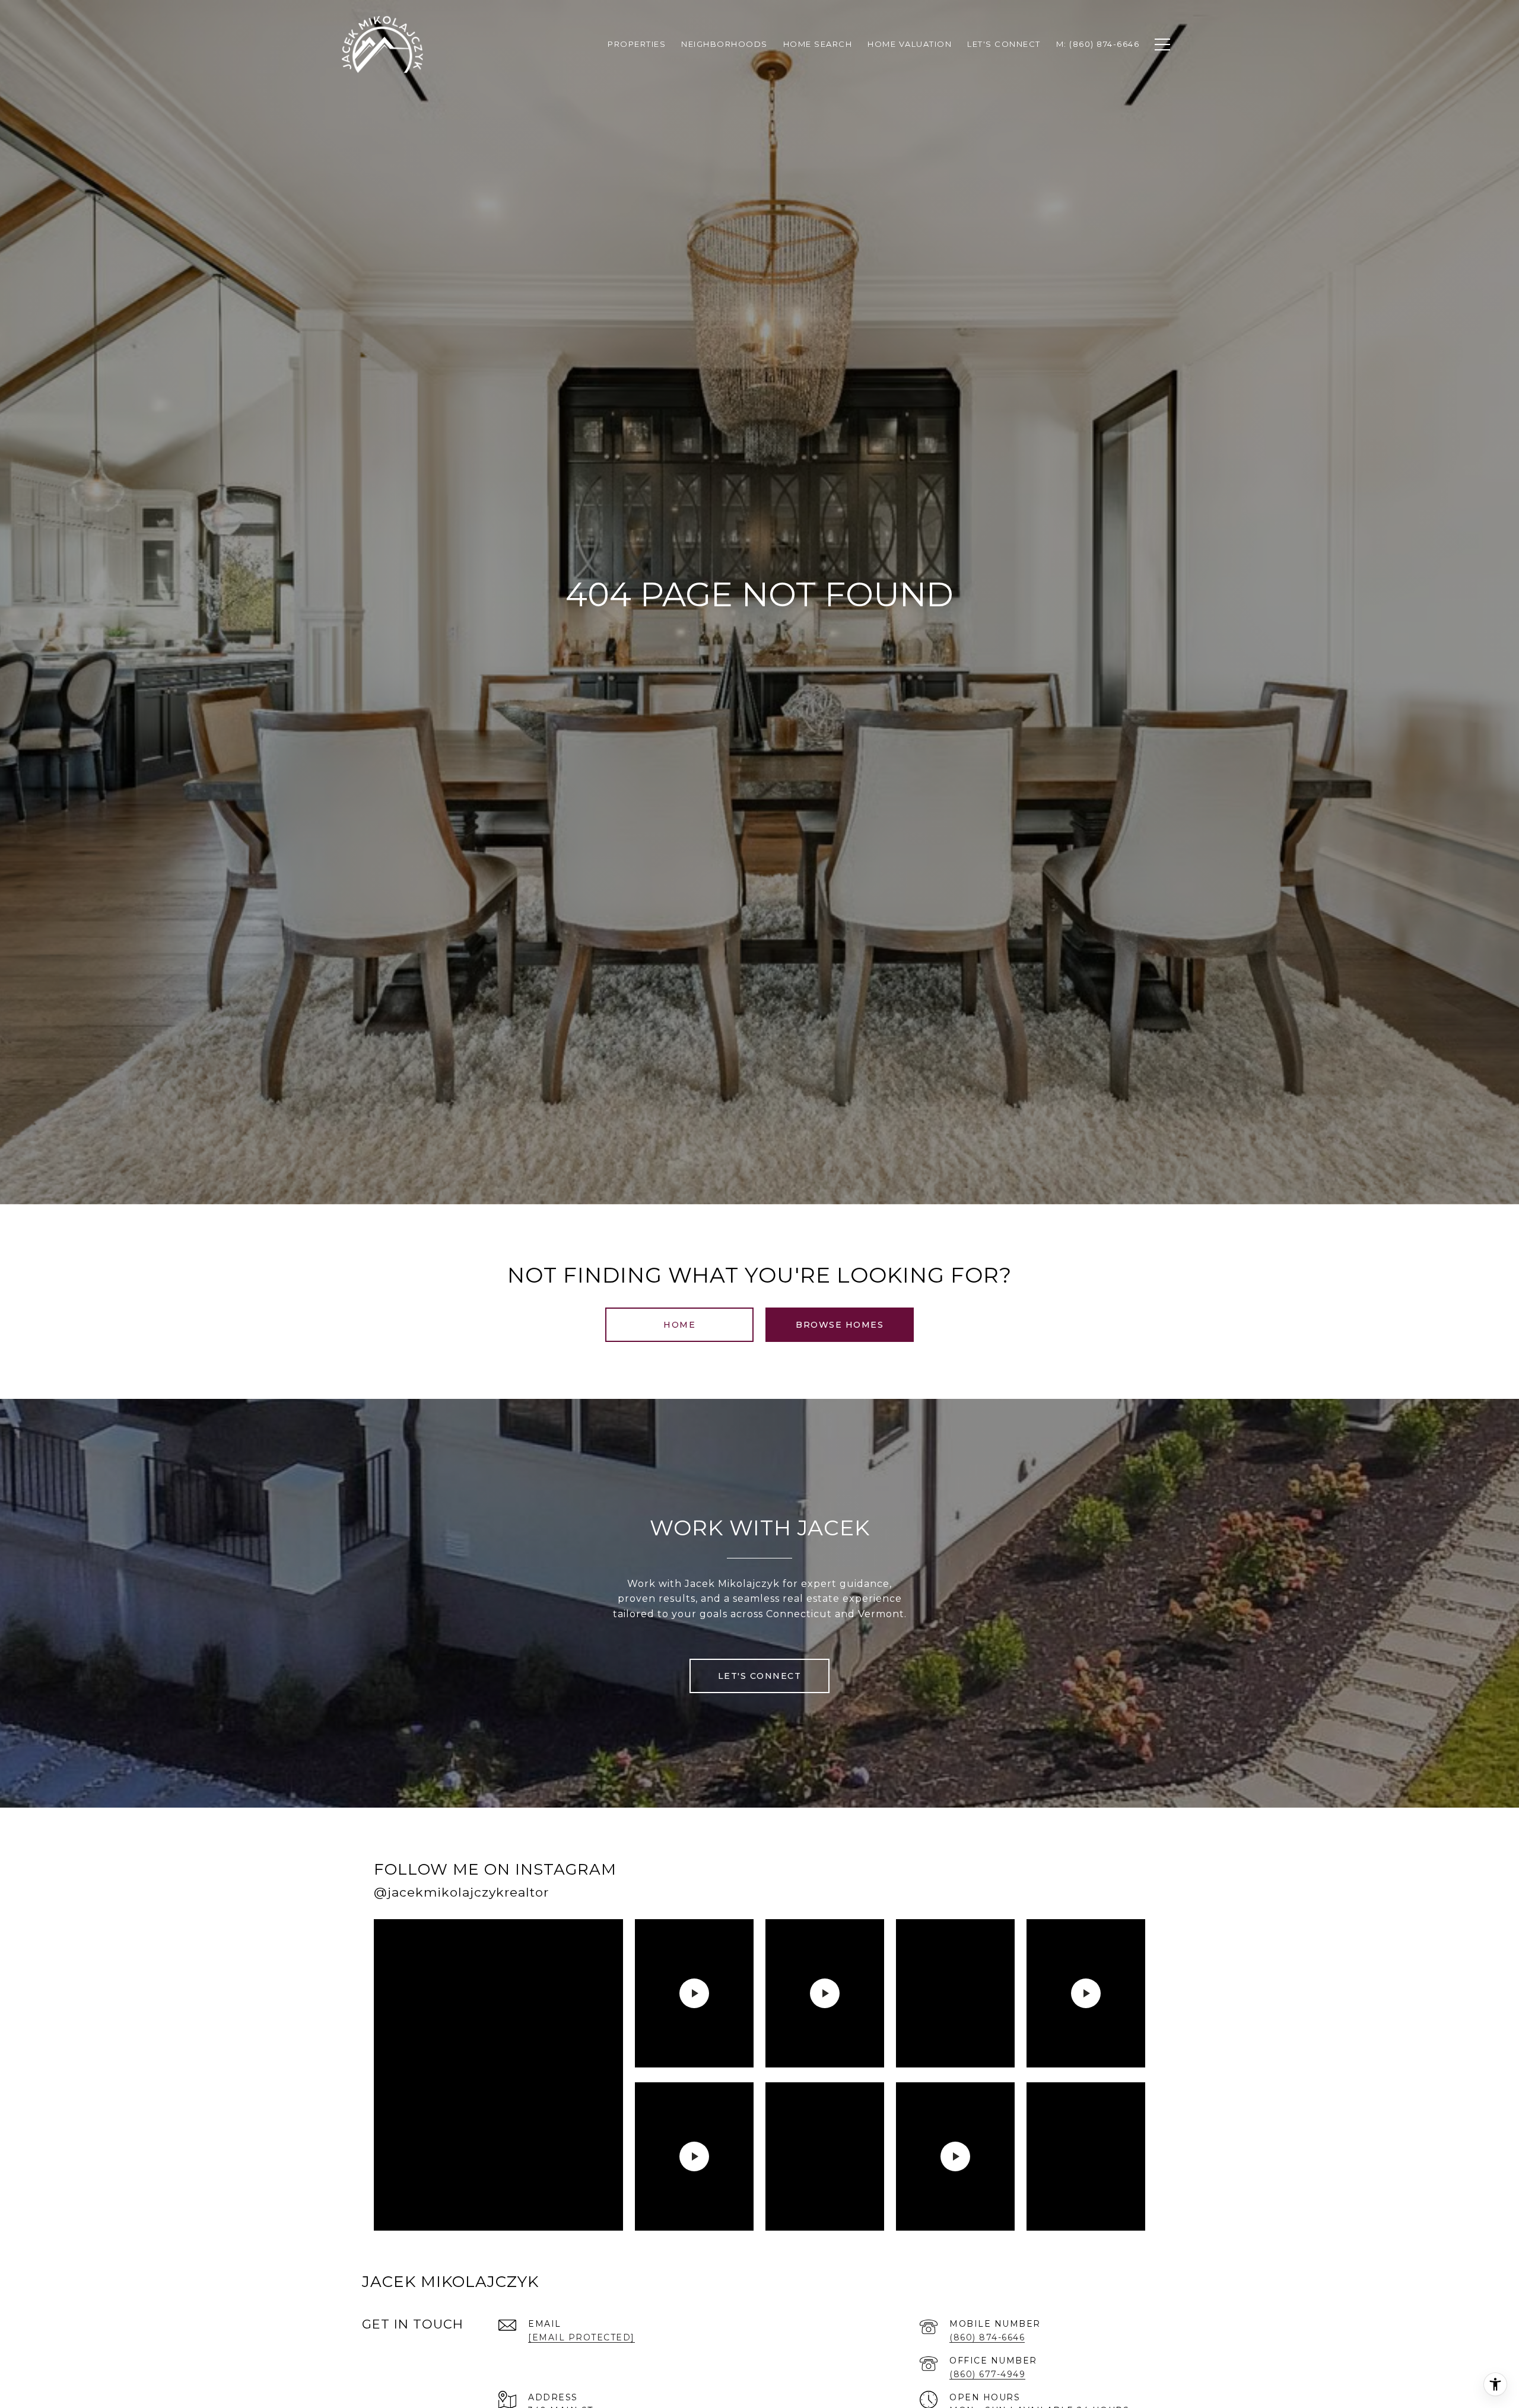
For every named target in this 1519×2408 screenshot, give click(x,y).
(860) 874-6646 (987, 2337)
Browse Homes (840, 1325)
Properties (637, 44)
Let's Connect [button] (760, 1676)
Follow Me (992, 1884)
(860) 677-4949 (987, 2374)
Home (679, 1325)
